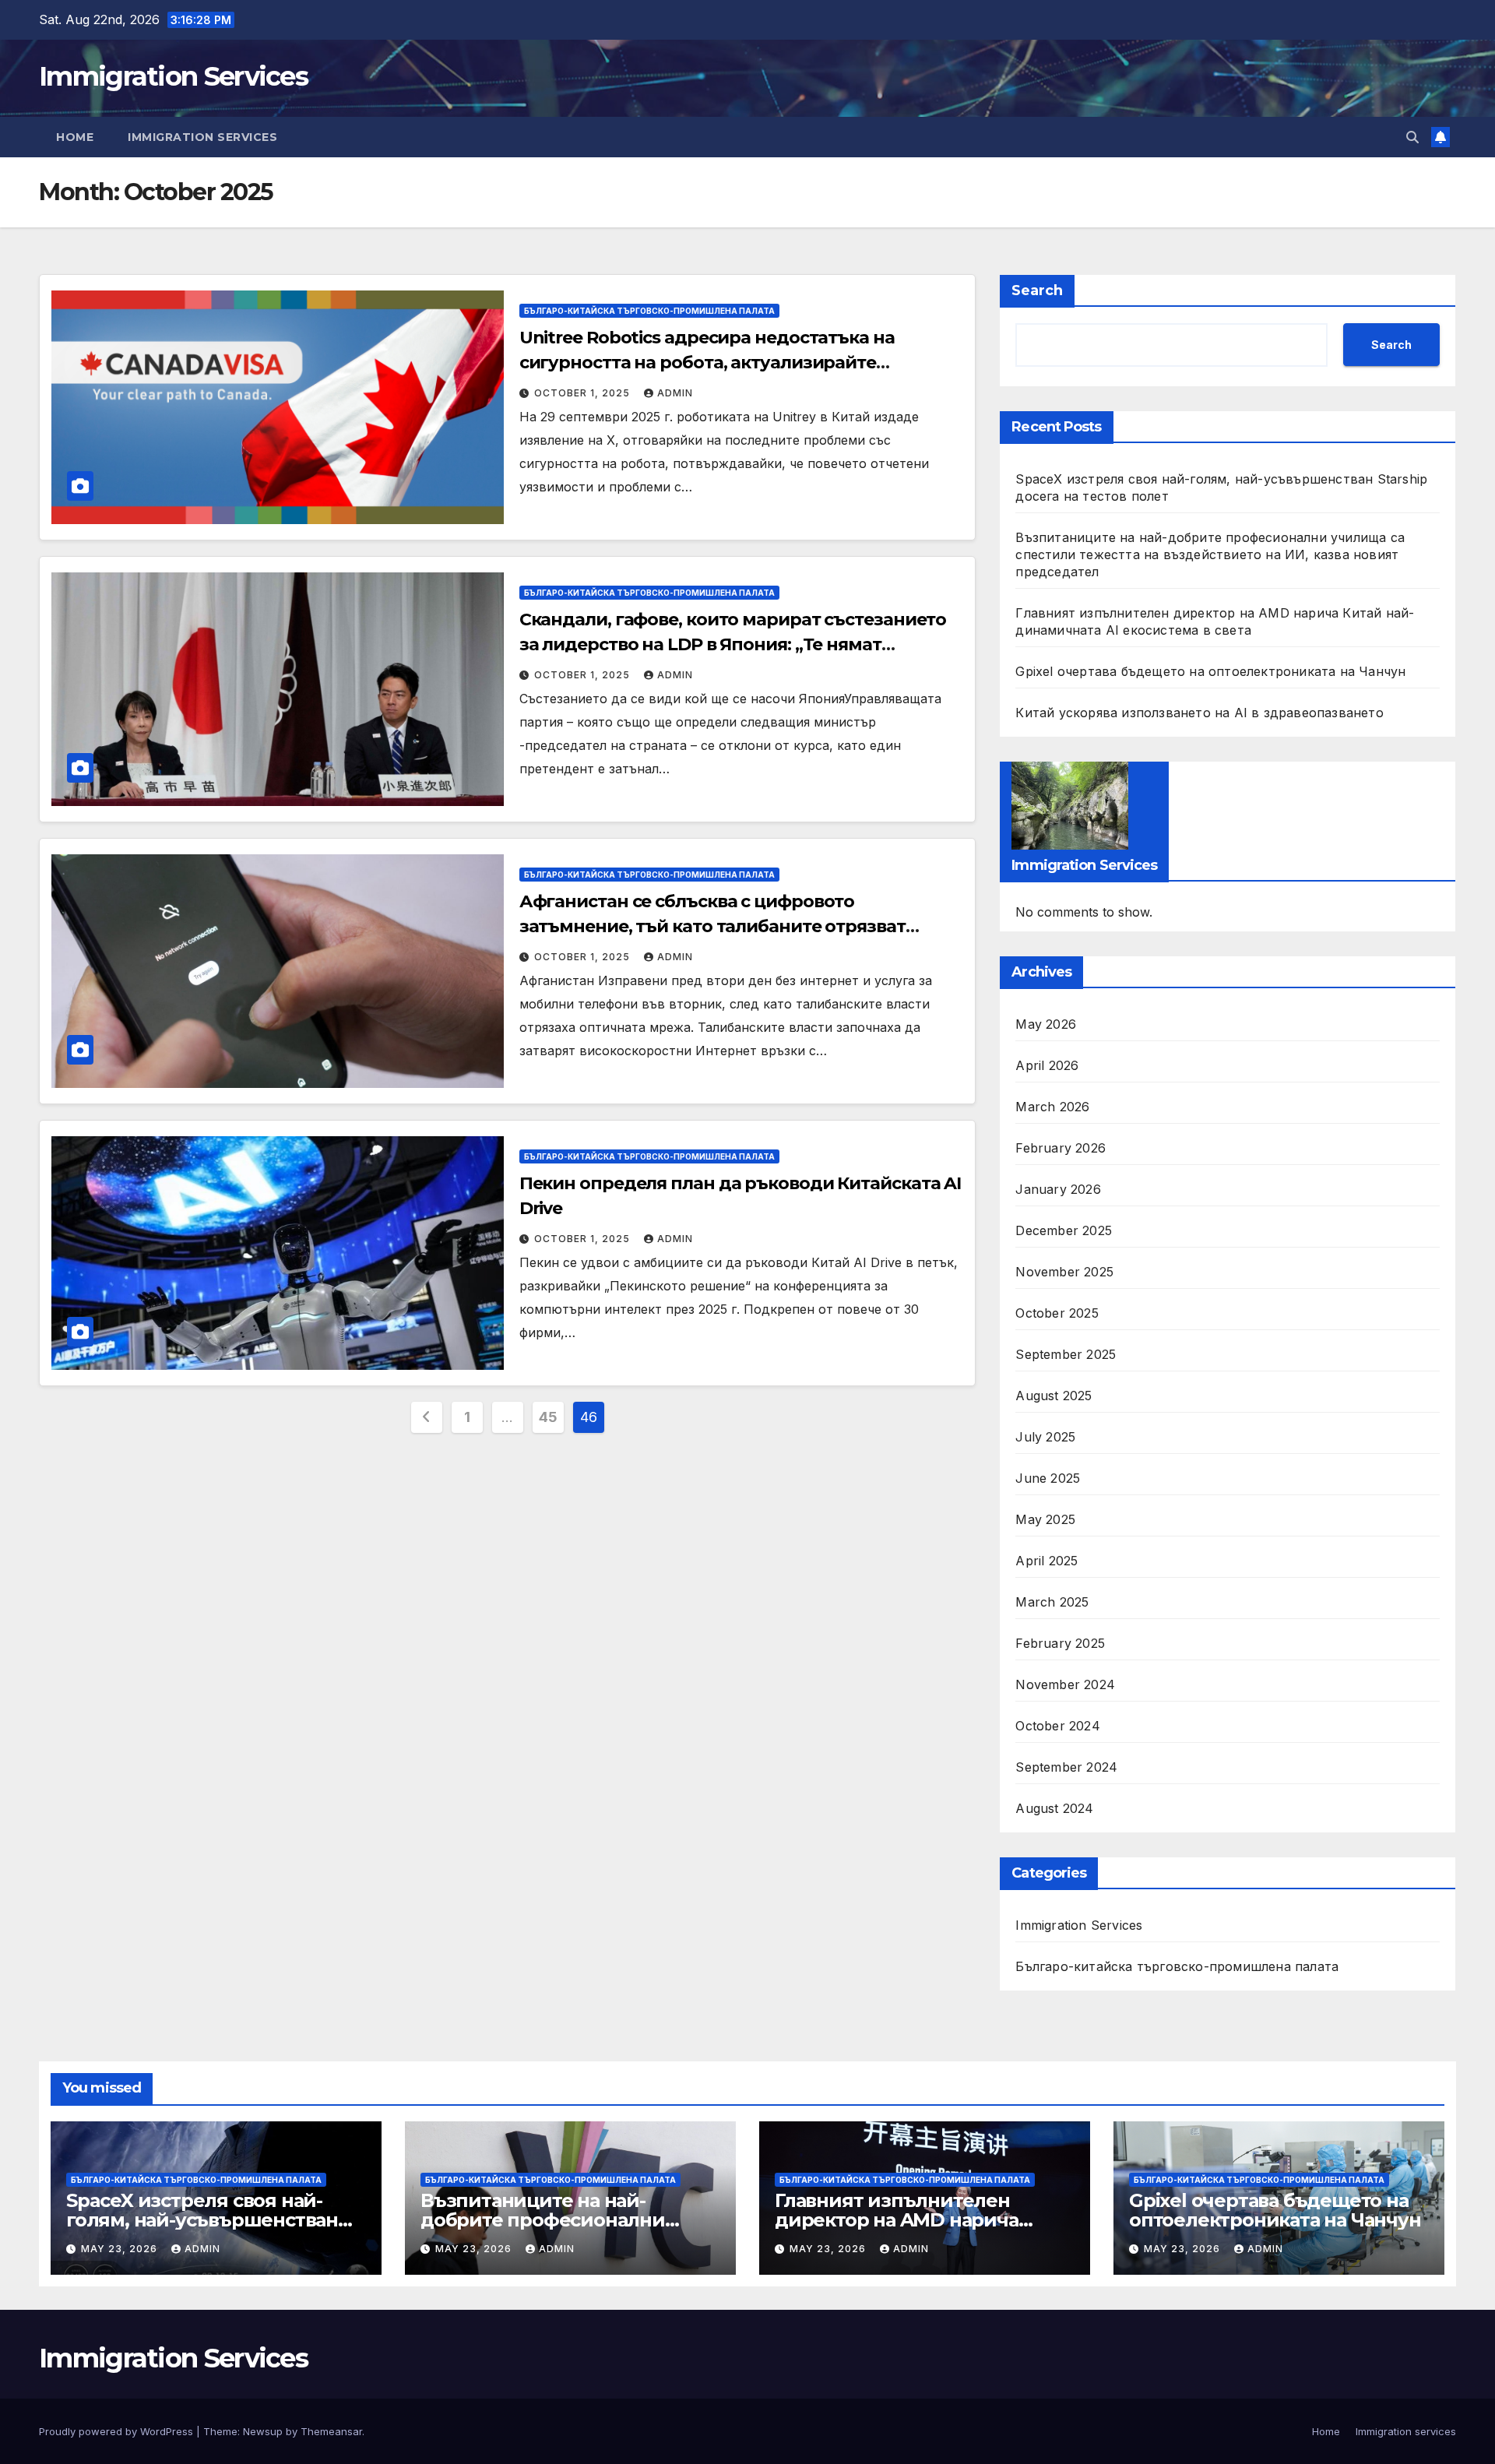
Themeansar (331, 2431)
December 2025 (1064, 1230)
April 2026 (1047, 1065)
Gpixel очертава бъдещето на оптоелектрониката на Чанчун (1210, 671)
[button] (1412, 137)
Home (75, 137)
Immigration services (202, 137)
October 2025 (1057, 1313)
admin (675, 393)
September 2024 (1066, 1767)
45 (548, 1417)
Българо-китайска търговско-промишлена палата (649, 311)
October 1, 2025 (584, 393)
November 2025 (1064, 1272)
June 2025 (1048, 1478)
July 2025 (1045, 1437)
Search (1037, 290)
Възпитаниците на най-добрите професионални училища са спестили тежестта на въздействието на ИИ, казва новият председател (1210, 554)
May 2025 (1045, 1519)
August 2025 (1054, 1396)
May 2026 (1046, 1024)
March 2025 (1052, 1602)
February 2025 (1060, 1643)
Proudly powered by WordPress (118, 2431)
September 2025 (1066, 1354)
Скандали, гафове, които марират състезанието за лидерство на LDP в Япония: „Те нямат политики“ (733, 644)
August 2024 (1054, 1808)
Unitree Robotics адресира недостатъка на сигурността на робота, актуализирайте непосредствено (707, 363)
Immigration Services (173, 76)
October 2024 (1057, 1726)
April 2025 (1046, 1561)
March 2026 (1052, 1107)
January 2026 (1058, 1189)
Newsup (263, 2431)
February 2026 (1061, 1148)
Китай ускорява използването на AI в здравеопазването (1199, 713)
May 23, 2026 (121, 2249)
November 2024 (1065, 1684)
